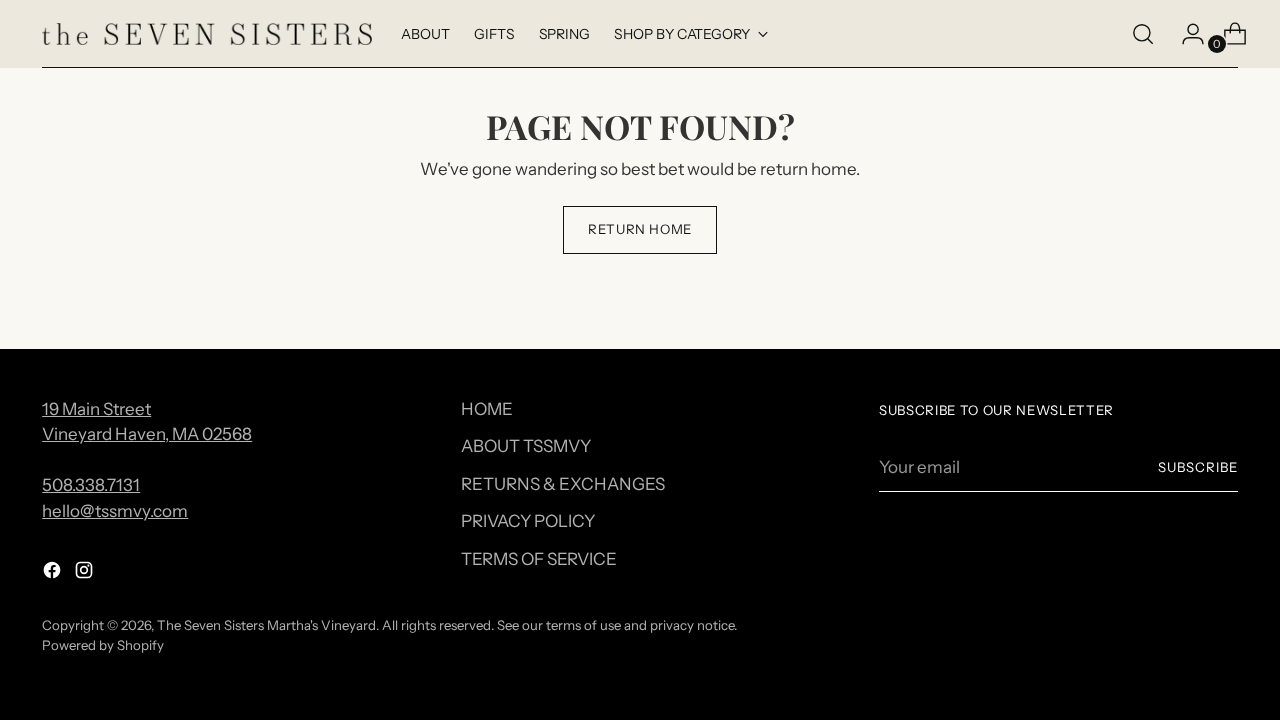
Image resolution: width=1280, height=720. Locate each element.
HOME (487, 409)
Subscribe (1198, 467)
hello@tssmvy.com (115, 511)
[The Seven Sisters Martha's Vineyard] (207, 34)
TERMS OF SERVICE (539, 559)
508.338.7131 (91, 485)
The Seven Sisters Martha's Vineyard (266, 625)
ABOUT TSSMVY (526, 446)
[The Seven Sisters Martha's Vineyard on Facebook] (54, 574)
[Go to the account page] (1185, 34)
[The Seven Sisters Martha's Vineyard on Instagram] (86, 574)
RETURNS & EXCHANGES (563, 484)
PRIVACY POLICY (528, 521)
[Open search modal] (1143, 34)
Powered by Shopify (103, 645)
